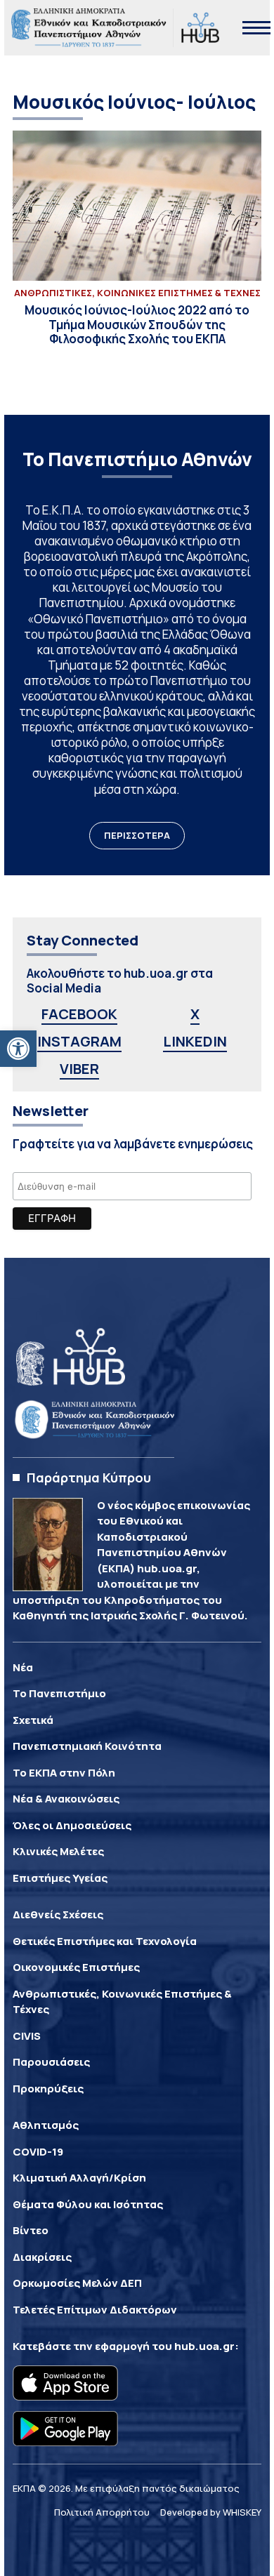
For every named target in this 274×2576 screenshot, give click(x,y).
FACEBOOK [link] (79, 1014)
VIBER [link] (79, 1069)
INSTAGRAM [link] (79, 1041)
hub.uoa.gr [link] (204, 2346)
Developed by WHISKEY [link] (211, 2512)
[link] (18, 1049)
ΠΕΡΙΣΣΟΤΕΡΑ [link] (137, 835)
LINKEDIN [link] (195, 1041)
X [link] (195, 1014)
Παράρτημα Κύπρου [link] (89, 1478)
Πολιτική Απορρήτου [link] (102, 2512)
